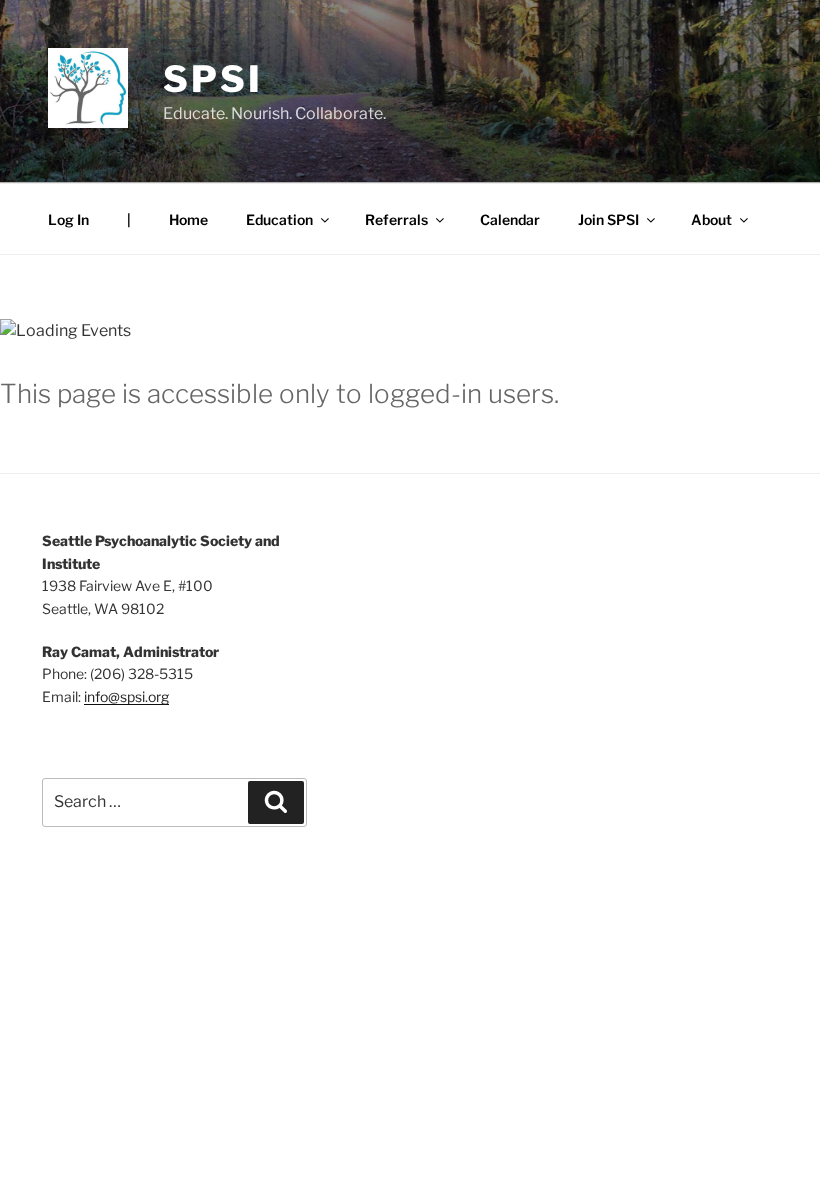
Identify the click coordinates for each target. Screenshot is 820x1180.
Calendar (510, 219)
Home (188, 219)
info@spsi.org (126, 696)
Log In (68, 219)
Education (279, 219)
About (711, 219)
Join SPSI (608, 219)
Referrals (396, 219)
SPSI (213, 79)
